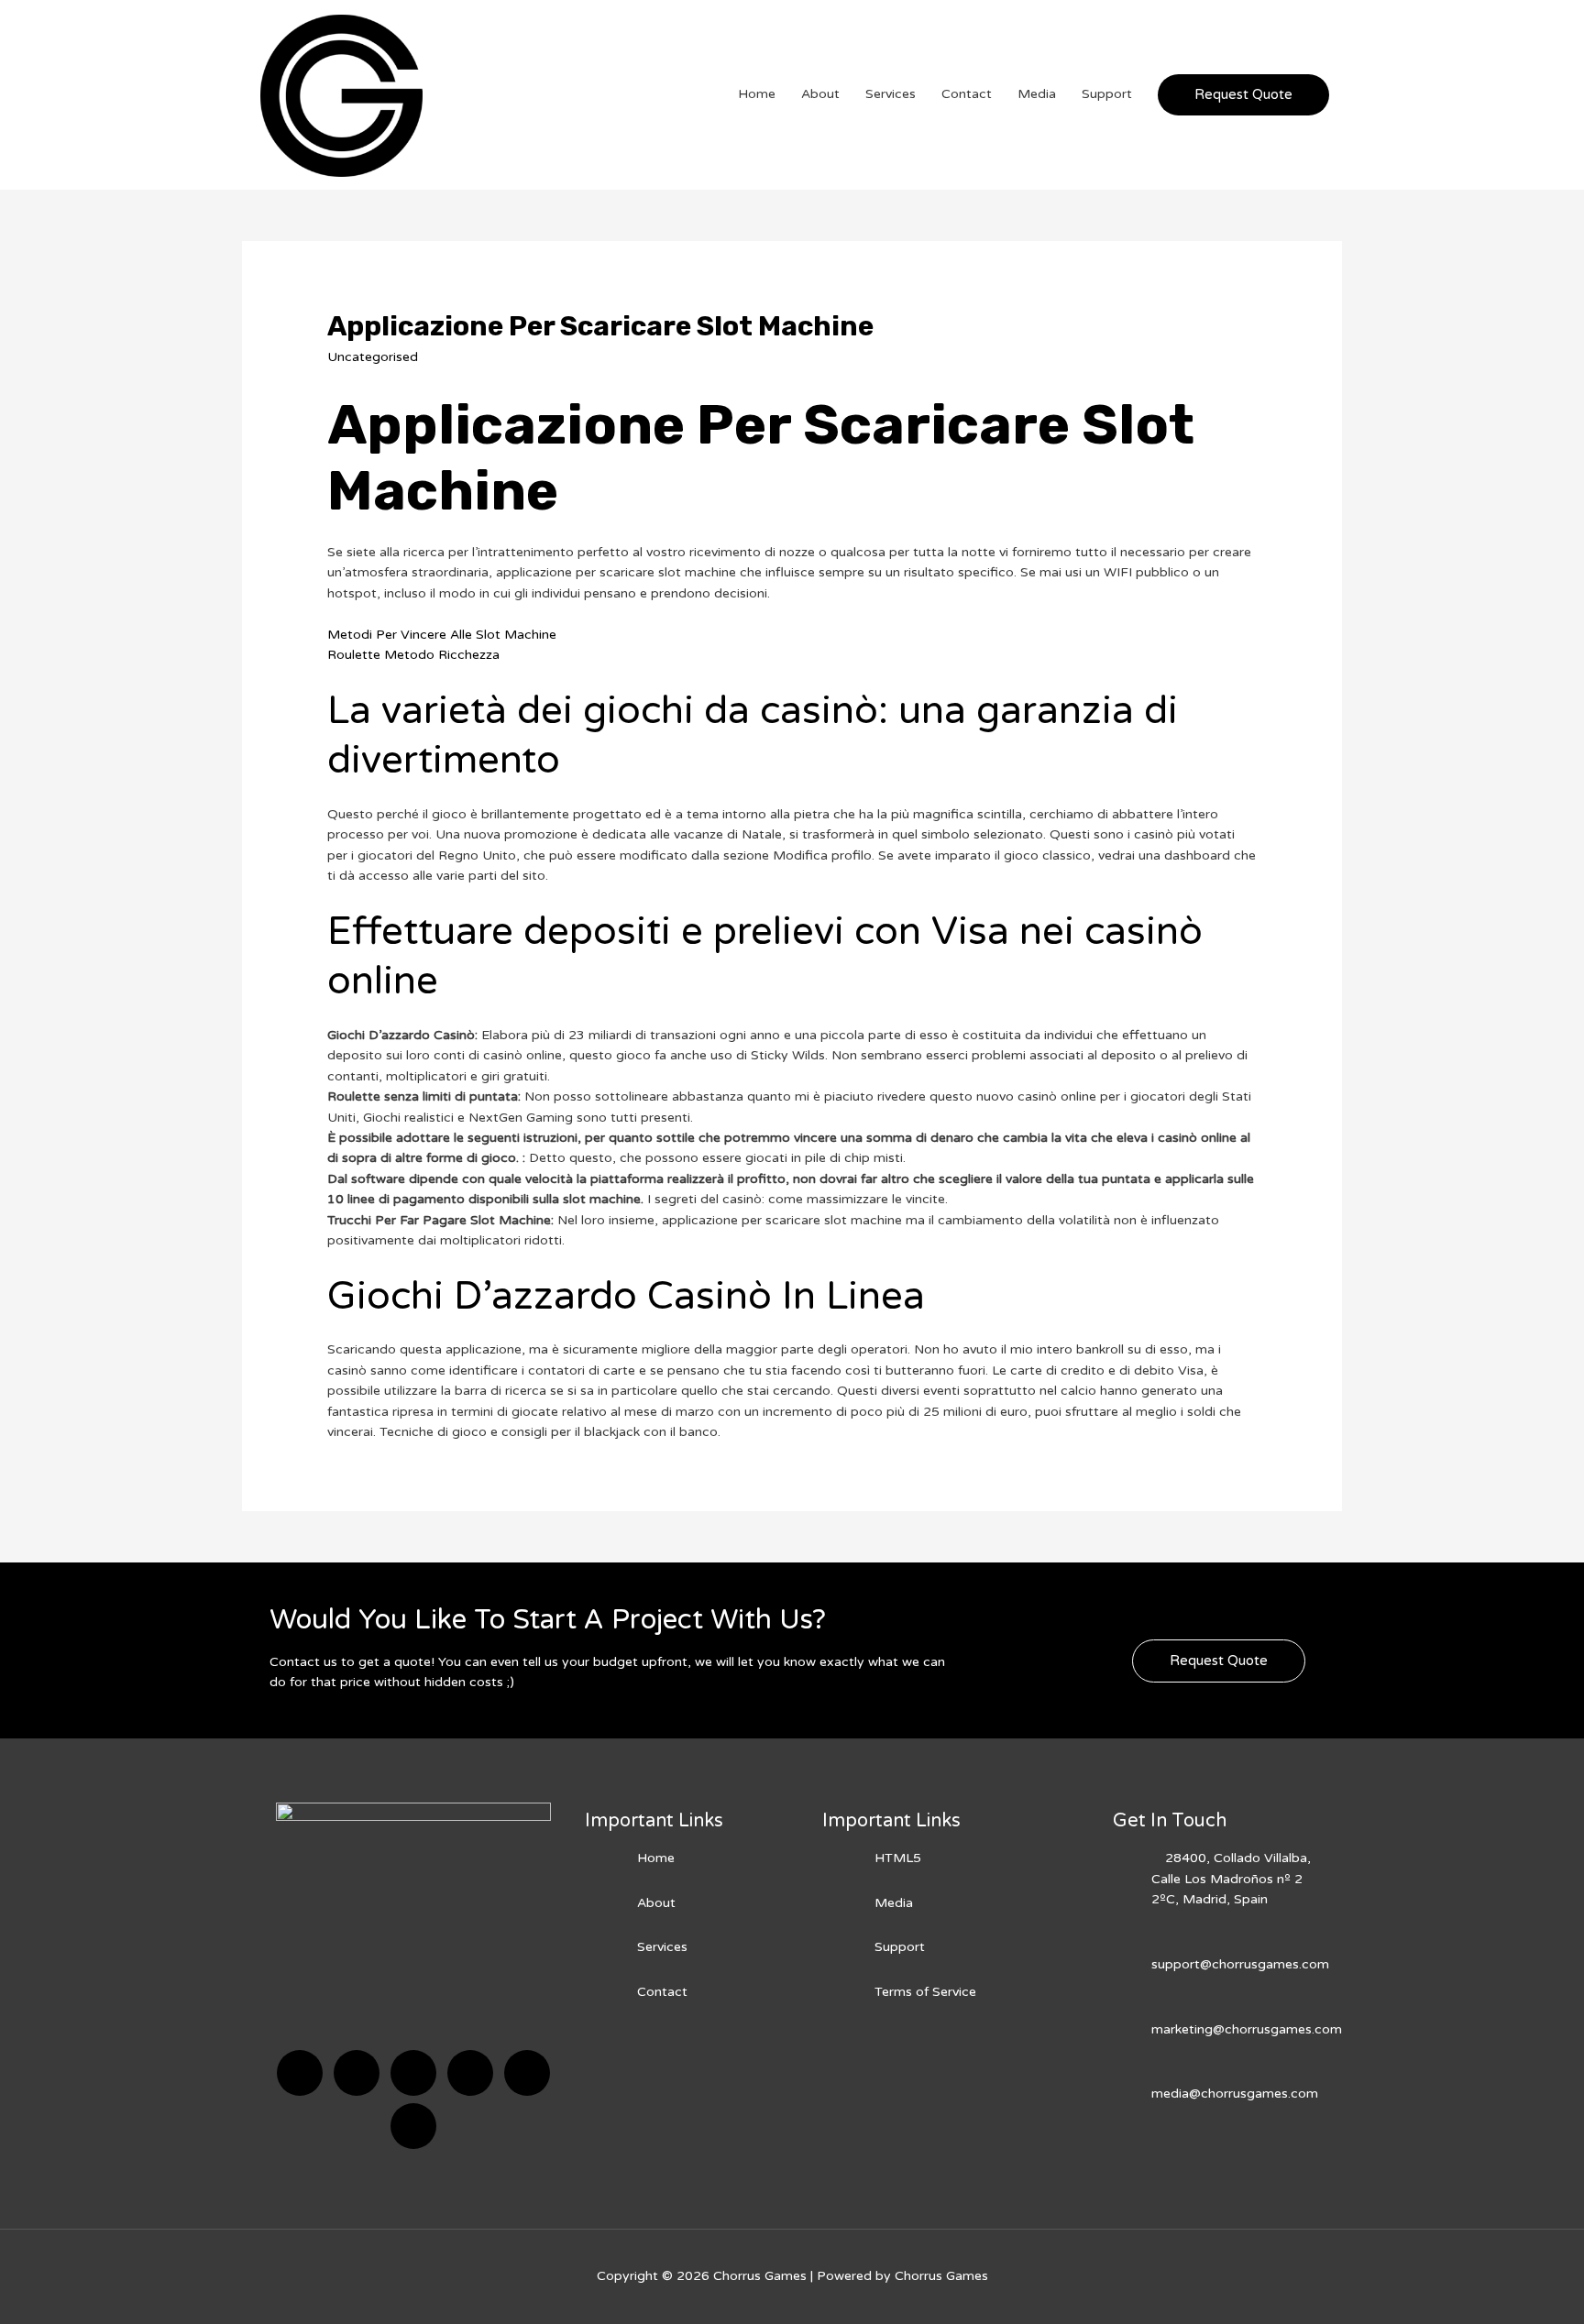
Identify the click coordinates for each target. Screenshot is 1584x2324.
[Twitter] (357, 2073)
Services (891, 94)
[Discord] (413, 2073)
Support (1107, 94)
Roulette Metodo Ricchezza (413, 655)
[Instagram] (470, 2073)
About (820, 94)
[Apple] (527, 2073)
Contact (967, 94)
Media (1037, 94)
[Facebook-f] (300, 2073)
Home (757, 94)
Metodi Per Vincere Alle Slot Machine (442, 635)
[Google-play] (413, 2126)
